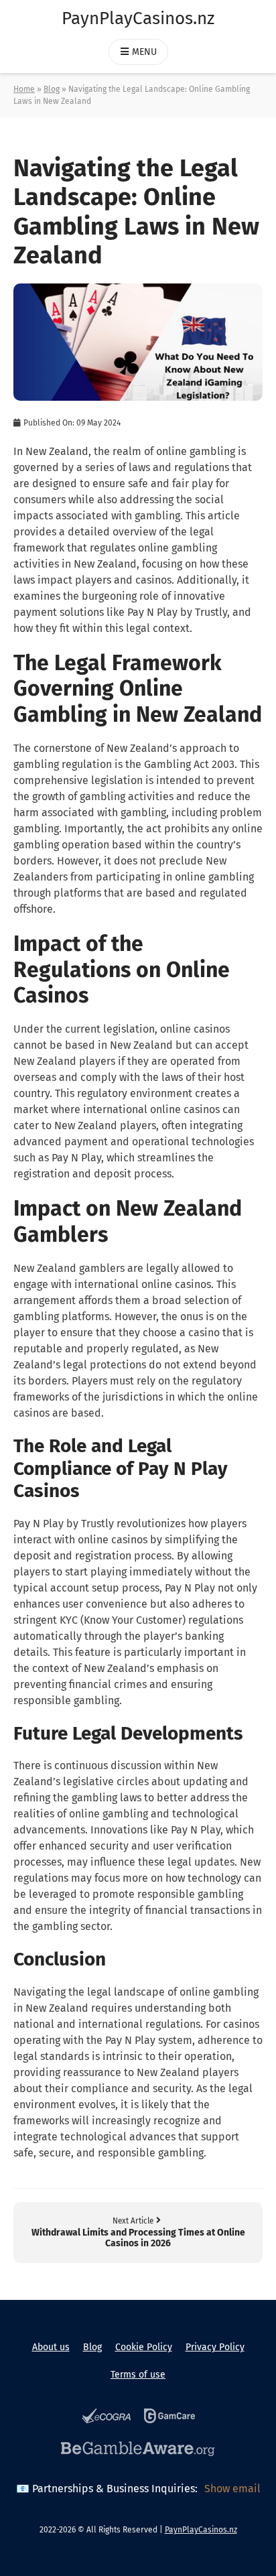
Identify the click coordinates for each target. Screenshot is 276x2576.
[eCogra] (106, 2418)
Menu (144, 52)
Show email (232, 2489)
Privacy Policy (215, 2347)
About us (51, 2347)
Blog (52, 89)
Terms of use (138, 2375)
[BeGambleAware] (138, 2451)
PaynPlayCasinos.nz (138, 18)
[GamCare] (169, 2418)
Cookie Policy (144, 2347)
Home (24, 89)
